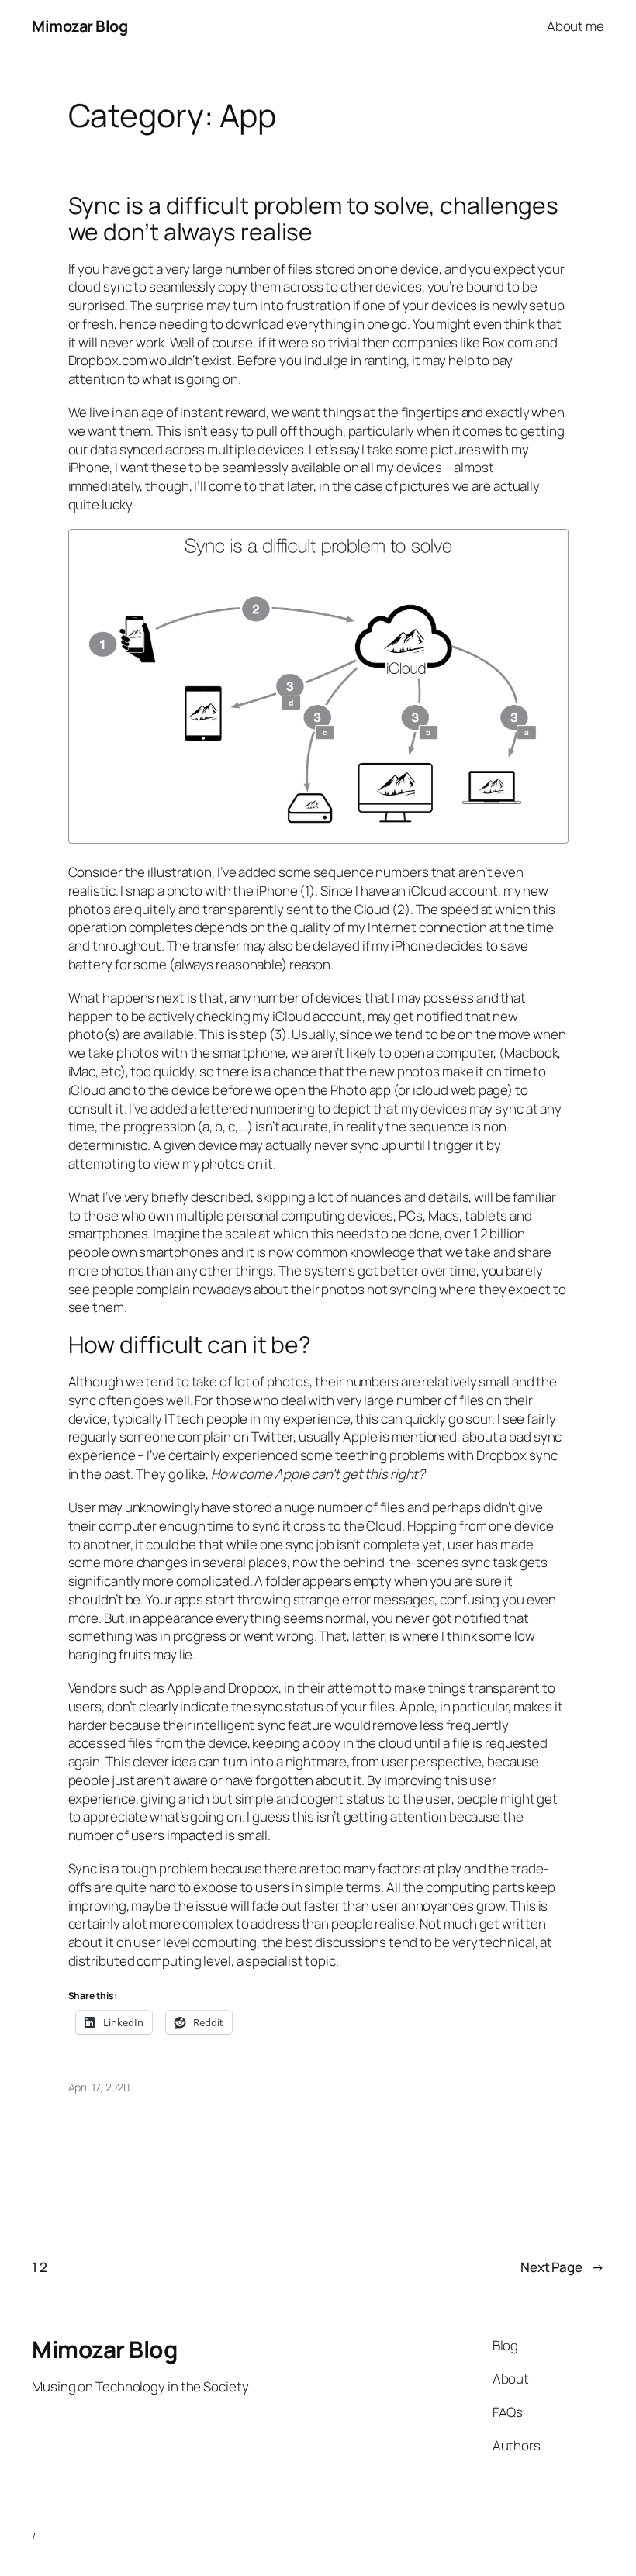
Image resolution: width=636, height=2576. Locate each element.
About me (576, 26)
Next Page (562, 2267)
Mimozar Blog (79, 26)
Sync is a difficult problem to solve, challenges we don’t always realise (313, 218)
